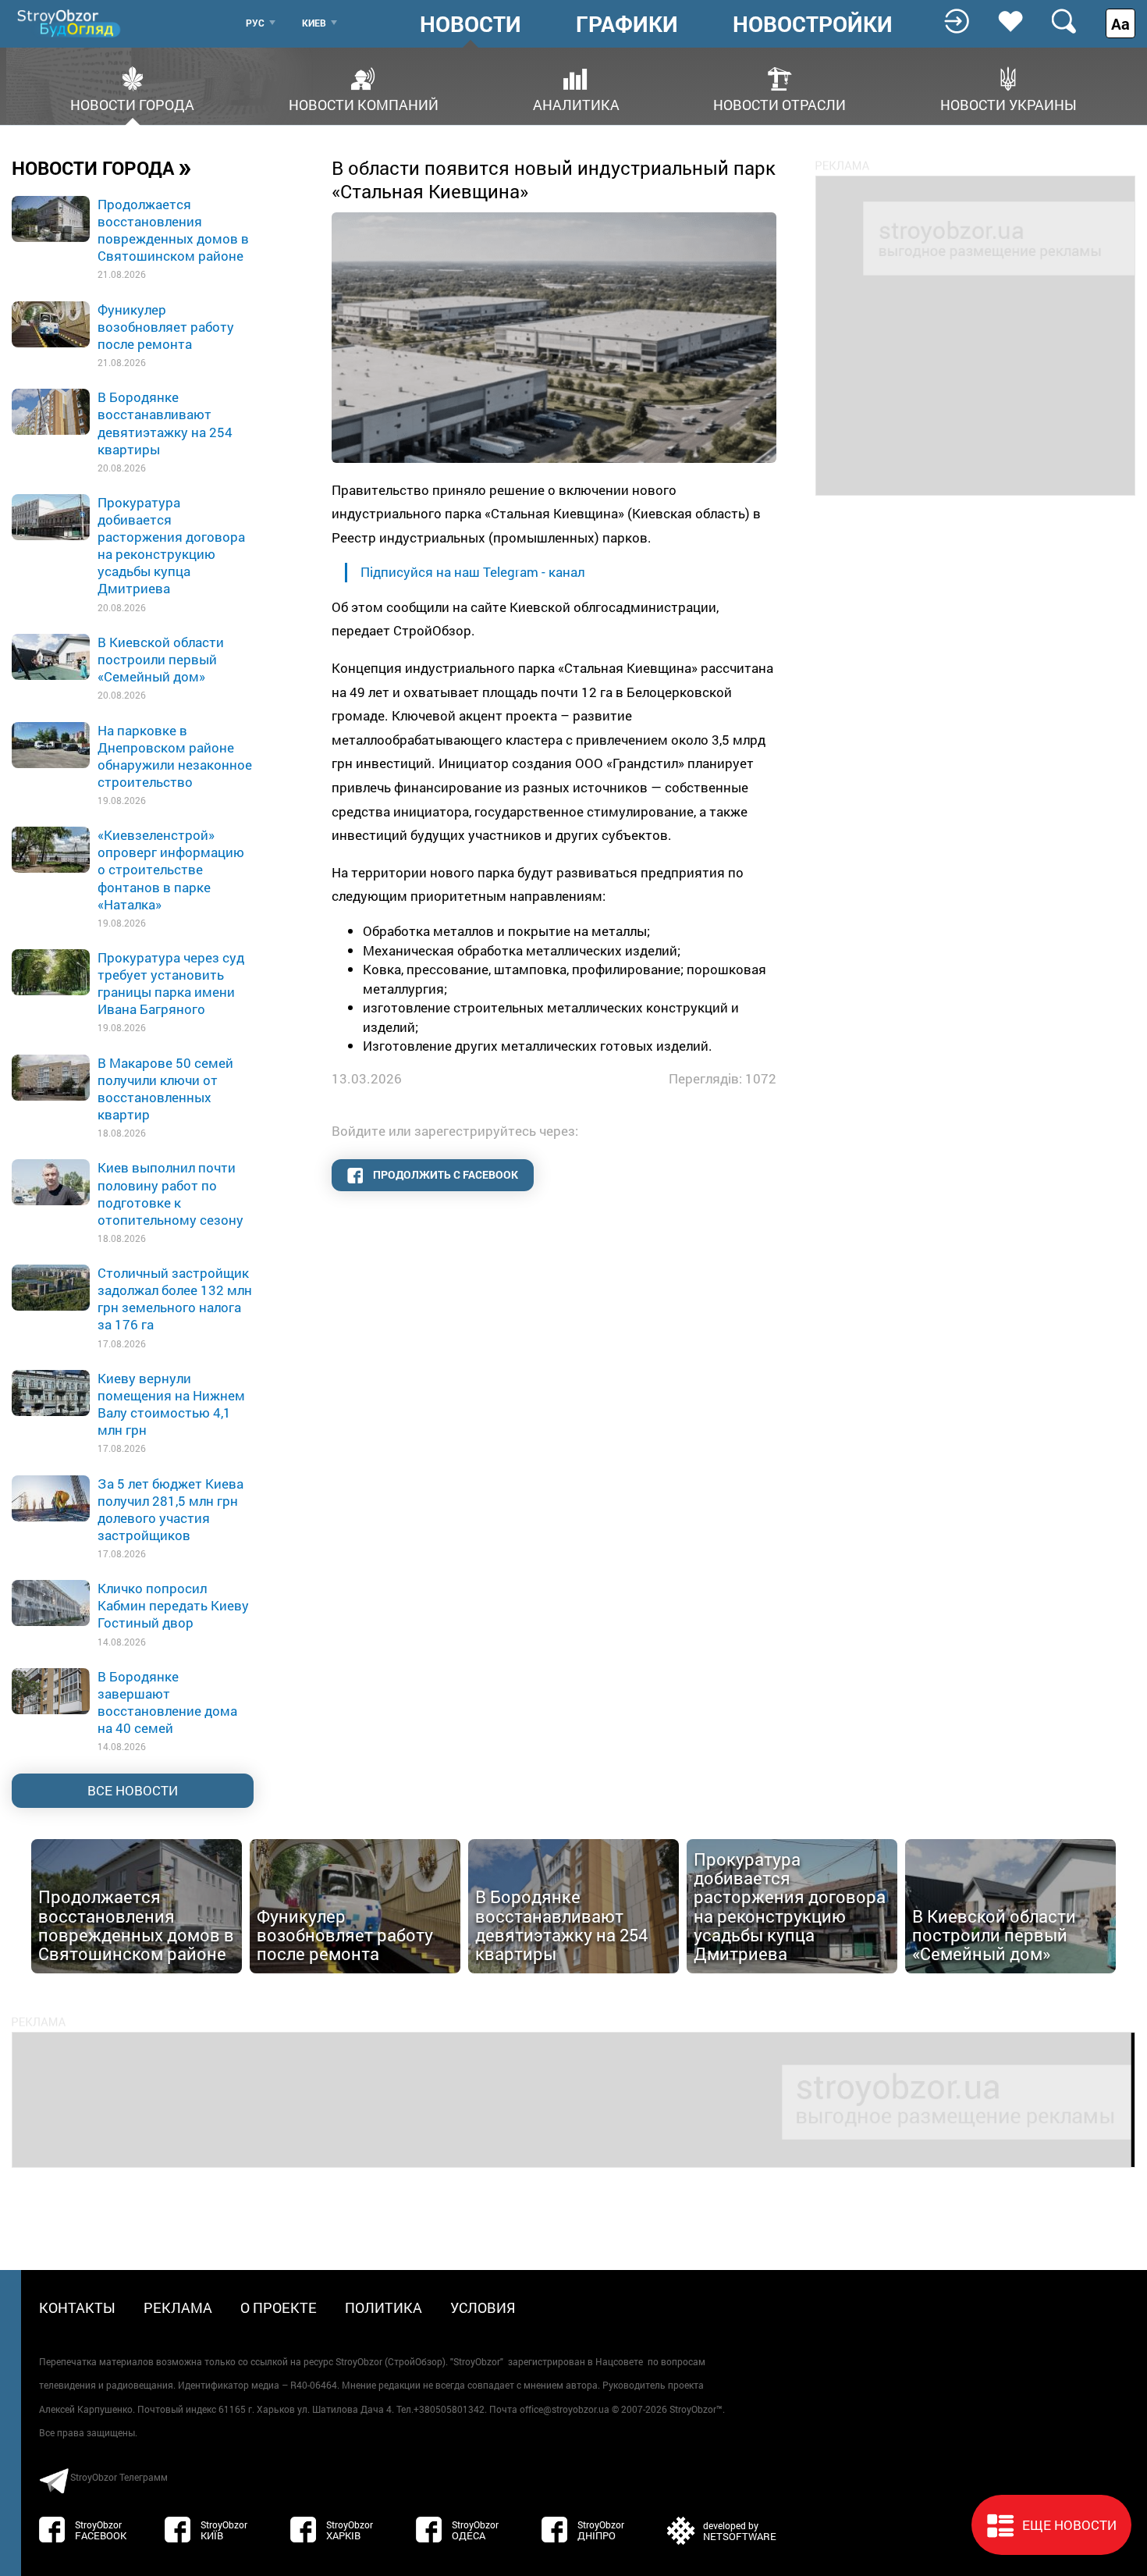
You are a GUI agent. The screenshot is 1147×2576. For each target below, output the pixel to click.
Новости (471, 24)
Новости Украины (1009, 103)
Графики (627, 24)
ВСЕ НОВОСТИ (133, 1790)
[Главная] (70, 23)
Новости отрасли (779, 103)
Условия (483, 2307)
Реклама (178, 2307)
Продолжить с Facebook (444, 1174)
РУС (255, 23)
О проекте (279, 2307)
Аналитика (576, 103)
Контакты (77, 2307)
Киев (314, 23)
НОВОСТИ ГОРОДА (102, 167)
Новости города (132, 103)
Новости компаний (364, 103)
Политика (384, 2307)
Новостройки (813, 24)
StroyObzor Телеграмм (119, 2477)
